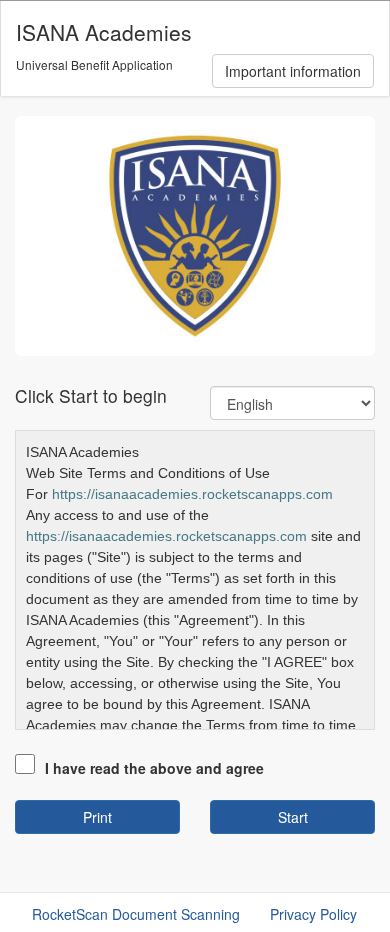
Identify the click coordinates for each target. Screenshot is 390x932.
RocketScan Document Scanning (136, 914)
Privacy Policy (313, 914)
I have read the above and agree (154, 768)
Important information (293, 71)
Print (97, 817)
